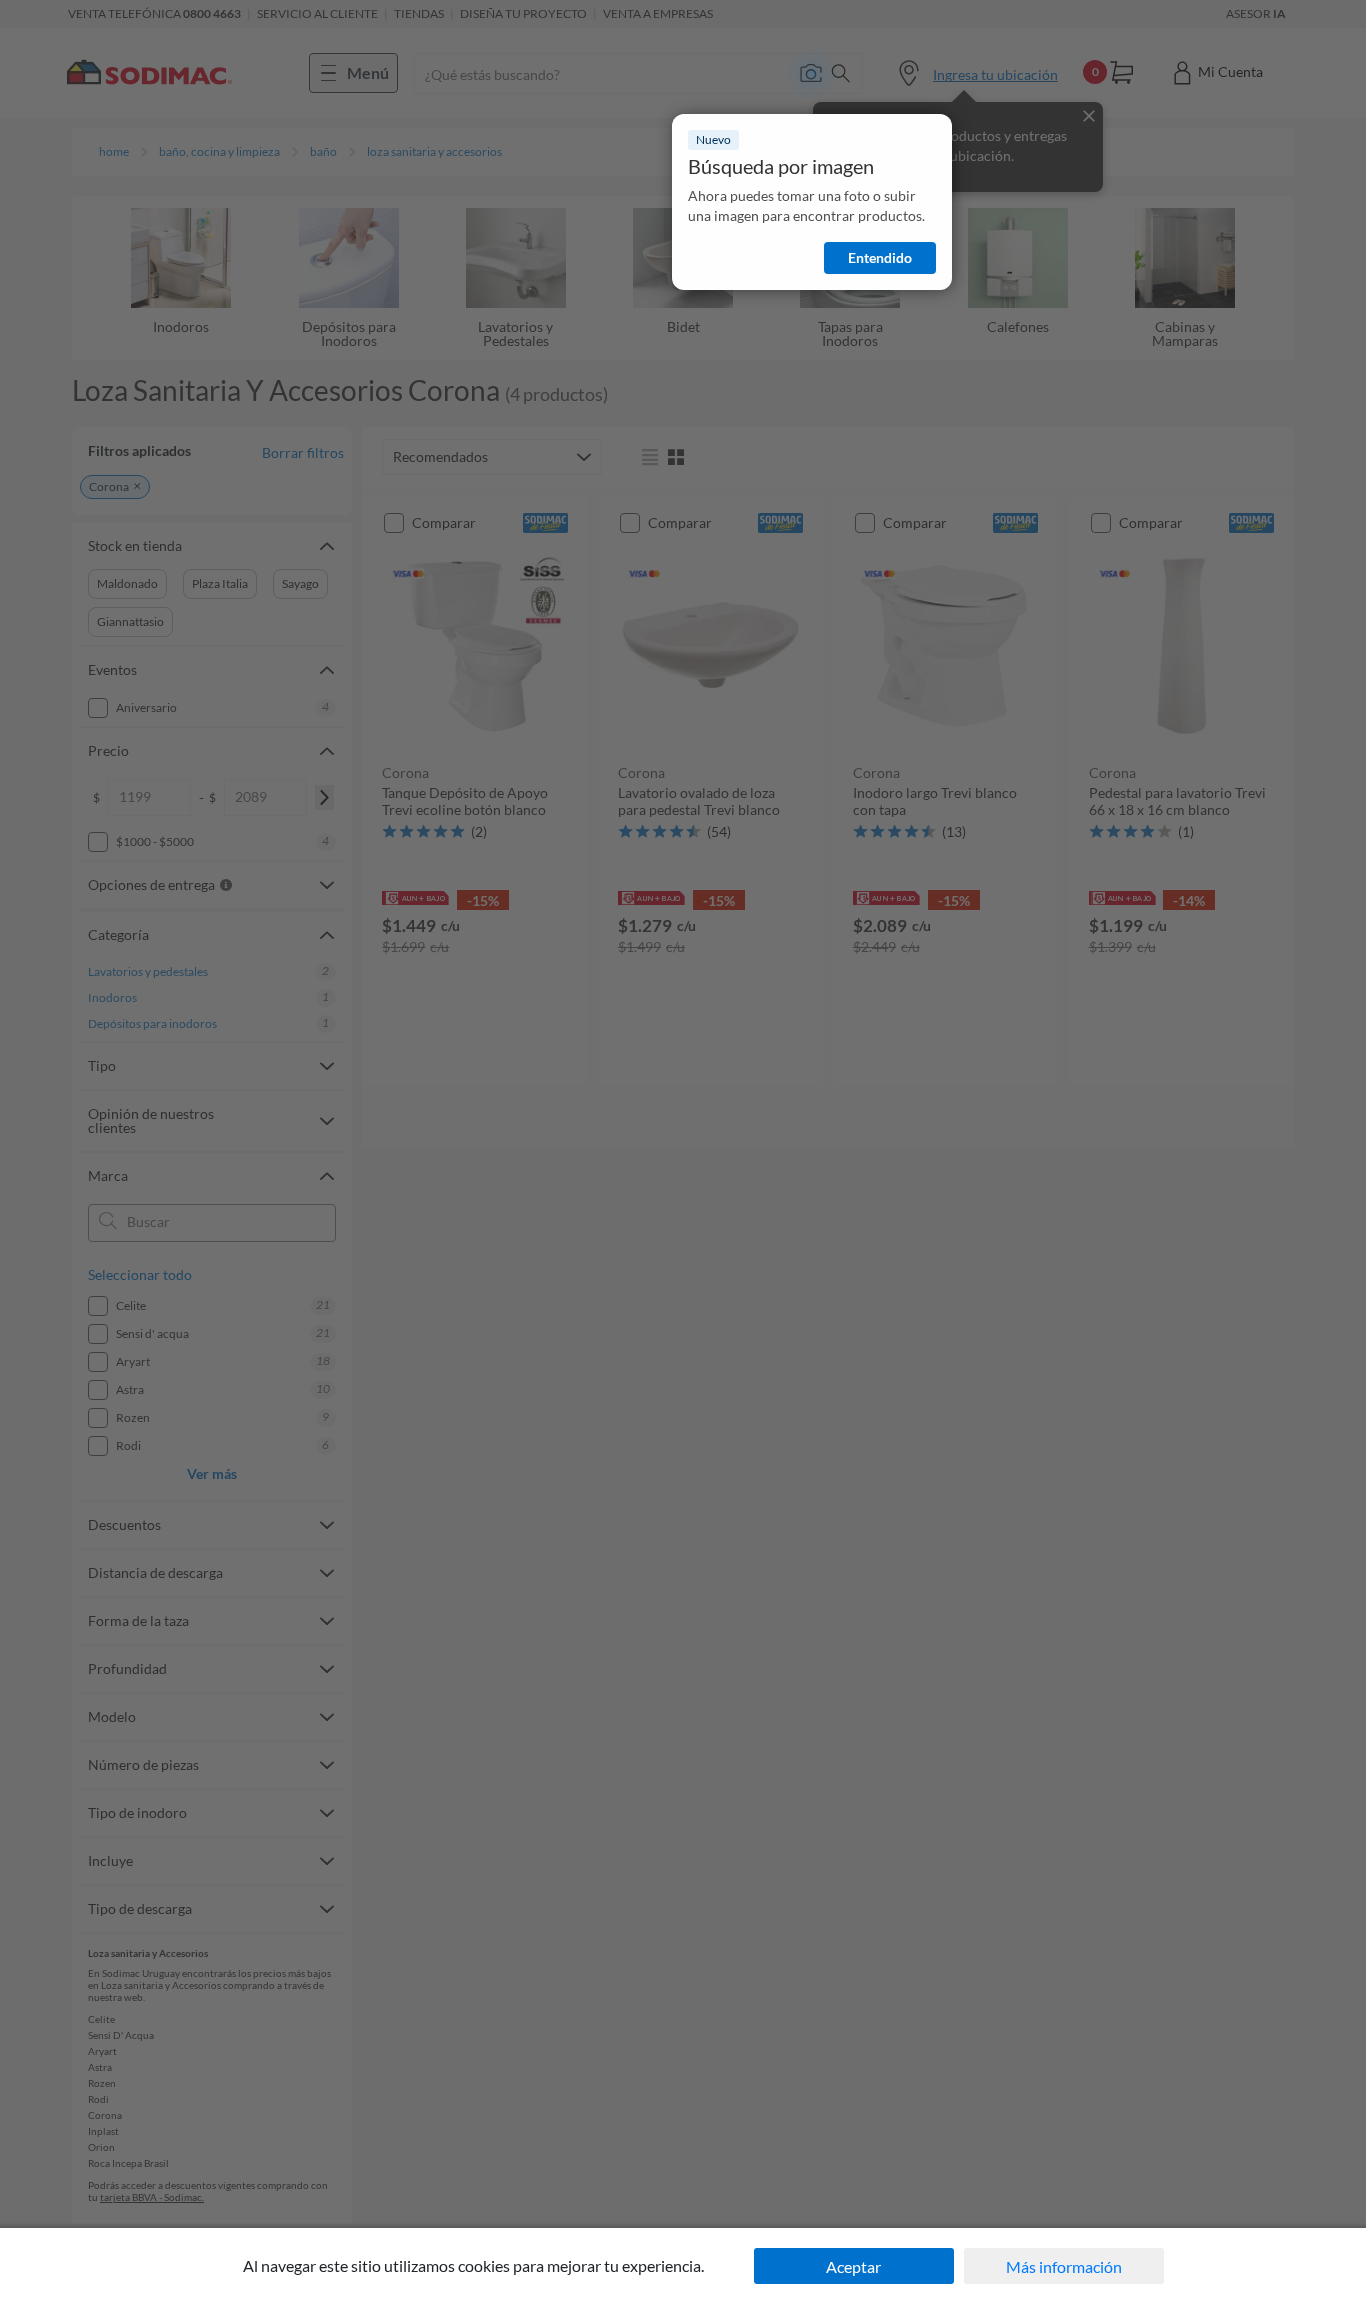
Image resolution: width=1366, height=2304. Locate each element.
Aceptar (853, 2266)
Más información (1064, 2266)
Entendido (880, 257)
